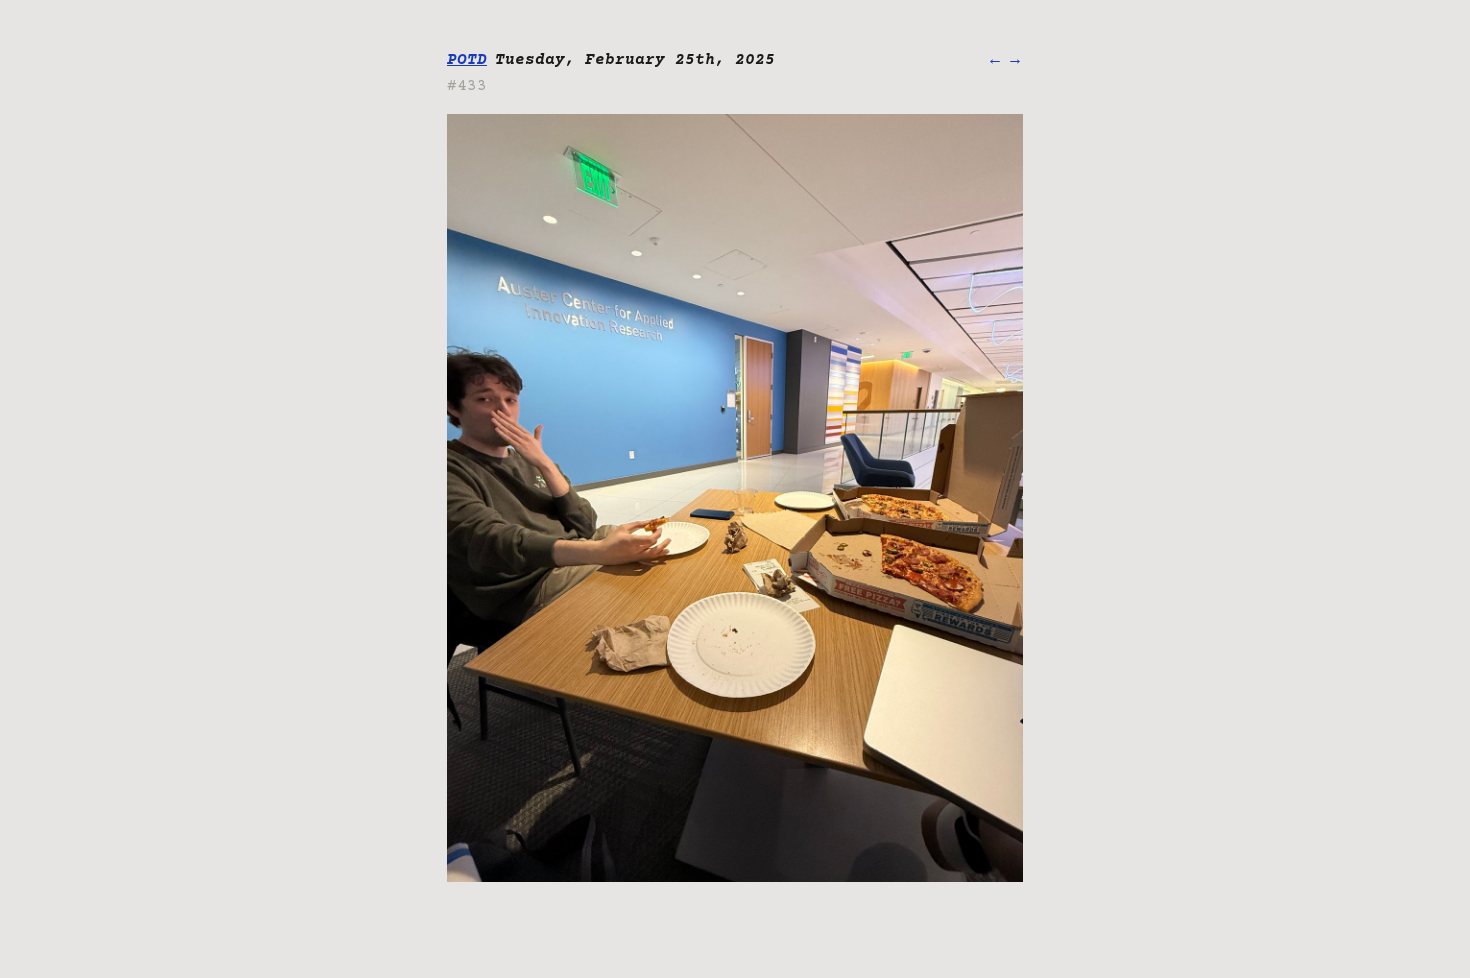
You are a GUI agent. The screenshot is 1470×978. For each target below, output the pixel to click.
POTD (467, 60)
